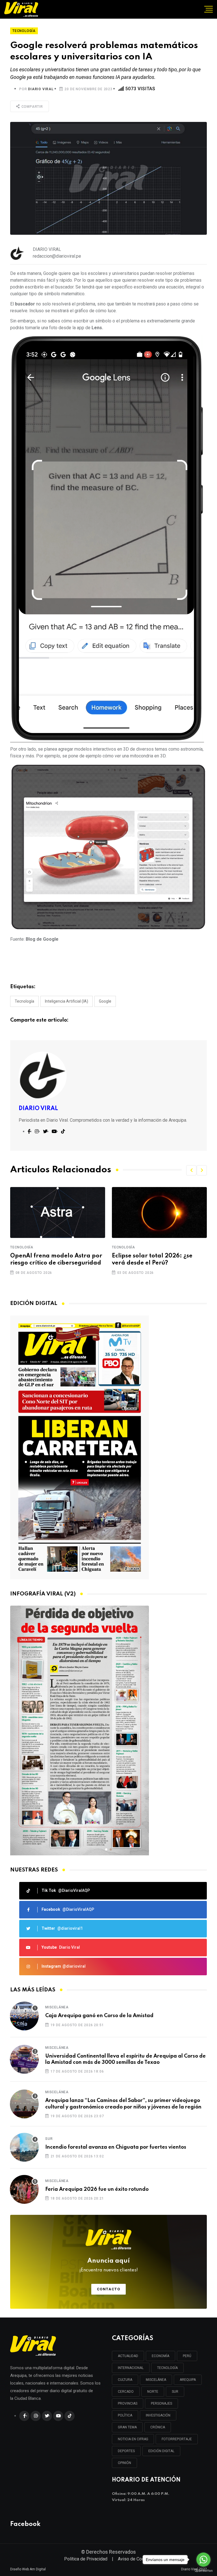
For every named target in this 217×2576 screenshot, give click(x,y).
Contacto (109, 2289)
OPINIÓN (124, 2463)
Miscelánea (57, 2007)
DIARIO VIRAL (41, 89)
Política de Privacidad (86, 2559)
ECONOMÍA (160, 2356)
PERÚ (187, 2356)
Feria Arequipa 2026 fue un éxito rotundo (97, 2189)
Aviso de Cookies (135, 2559)
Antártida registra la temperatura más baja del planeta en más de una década (157, 1263)
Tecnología (24, 1001)
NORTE (153, 2392)
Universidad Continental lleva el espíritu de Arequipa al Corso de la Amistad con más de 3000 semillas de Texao (125, 2059)
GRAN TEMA (127, 2427)
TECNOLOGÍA (167, 2368)
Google (105, 1001)
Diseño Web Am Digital (28, 2569)
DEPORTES (126, 2451)
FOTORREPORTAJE (177, 2439)
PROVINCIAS (128, 2403)
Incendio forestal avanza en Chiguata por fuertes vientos (116, 2147)
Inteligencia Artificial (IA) (67, 1001)
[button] (191, 1170)
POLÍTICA (125, 2415)
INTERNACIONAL (131, 2368)
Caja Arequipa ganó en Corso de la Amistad (99, 2016)
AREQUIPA (188, 2380)
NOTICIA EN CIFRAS (133, 2439)
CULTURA (125, 2380)
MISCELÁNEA (156, 2380)
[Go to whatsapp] (203, 2560)
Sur (49, 2139)
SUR (175, 2392)
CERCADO (126, 2392)
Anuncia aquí (109, 2265)
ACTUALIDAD (128, 2356)
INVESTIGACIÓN (158, 2415)
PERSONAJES (161, 2403)
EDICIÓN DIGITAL (161, 2451)
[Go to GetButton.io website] (203, 2570)
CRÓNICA (158, 2427)
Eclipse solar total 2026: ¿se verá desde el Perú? (50, 1260)
